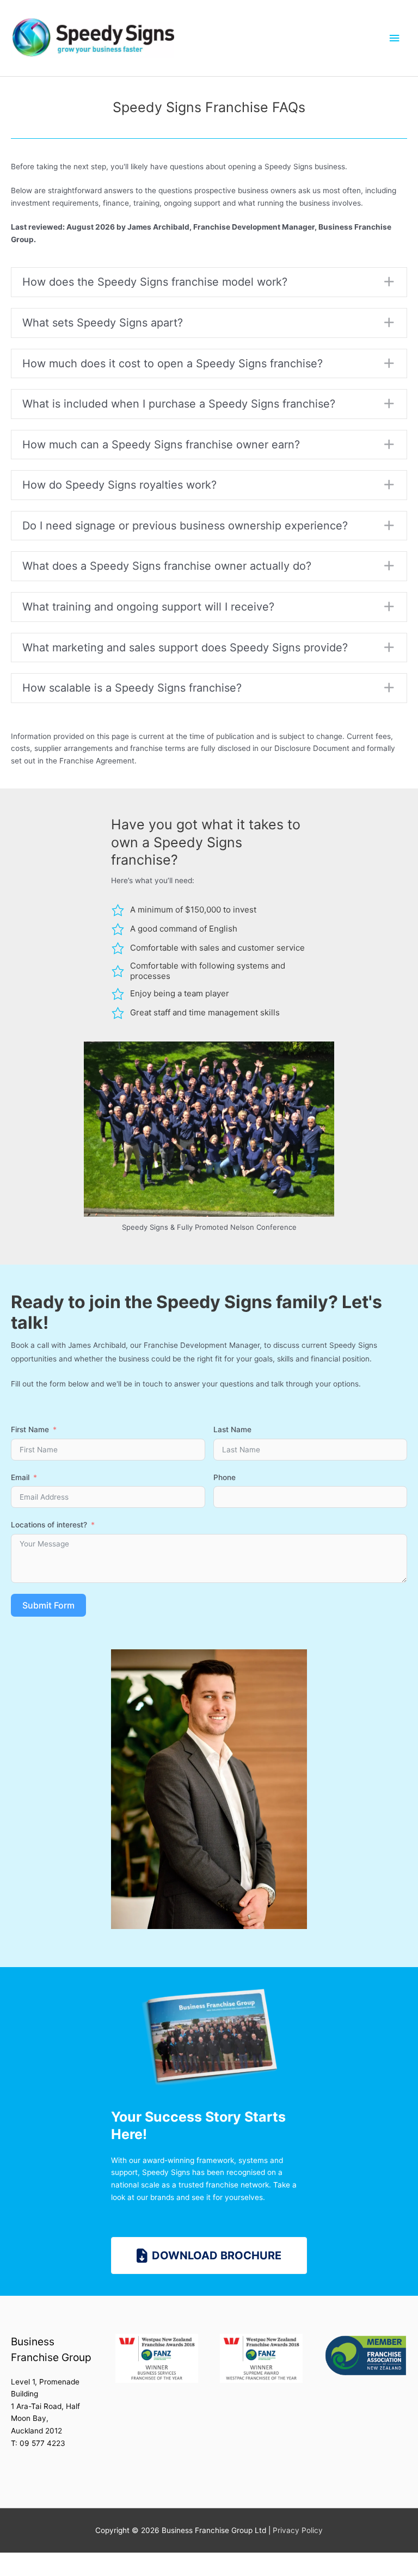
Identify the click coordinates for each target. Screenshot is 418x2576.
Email (20, 1477)
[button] (209, 282)
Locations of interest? (49, 1525)
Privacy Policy (298, 2530)
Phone (225, 1477)
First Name (30, 1429)
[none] (389, 282)
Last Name (232, 1429)
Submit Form (48, 1605)
